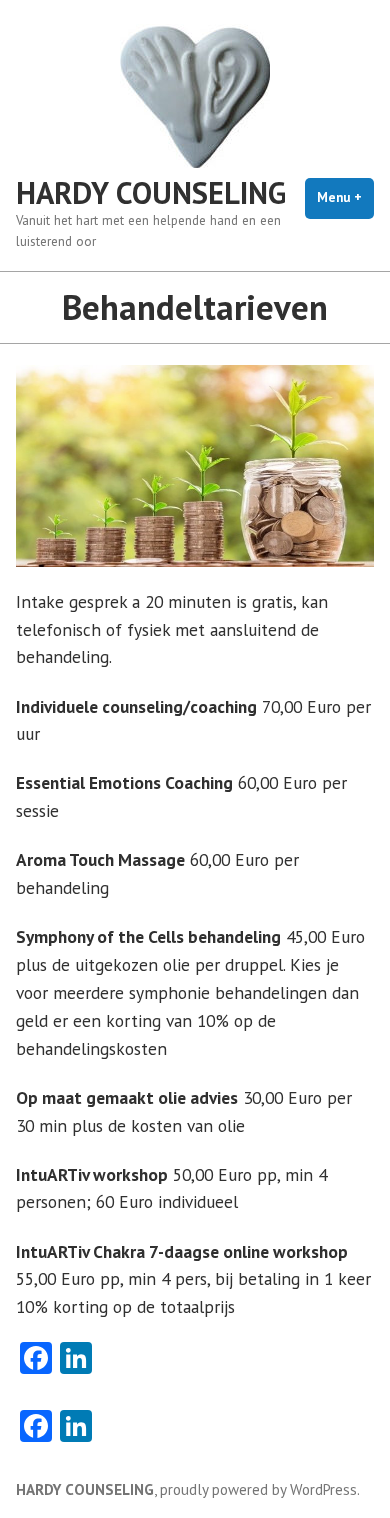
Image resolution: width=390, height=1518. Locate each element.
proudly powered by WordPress (258, 1489)
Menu (345, 197)
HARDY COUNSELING (151, 192)
